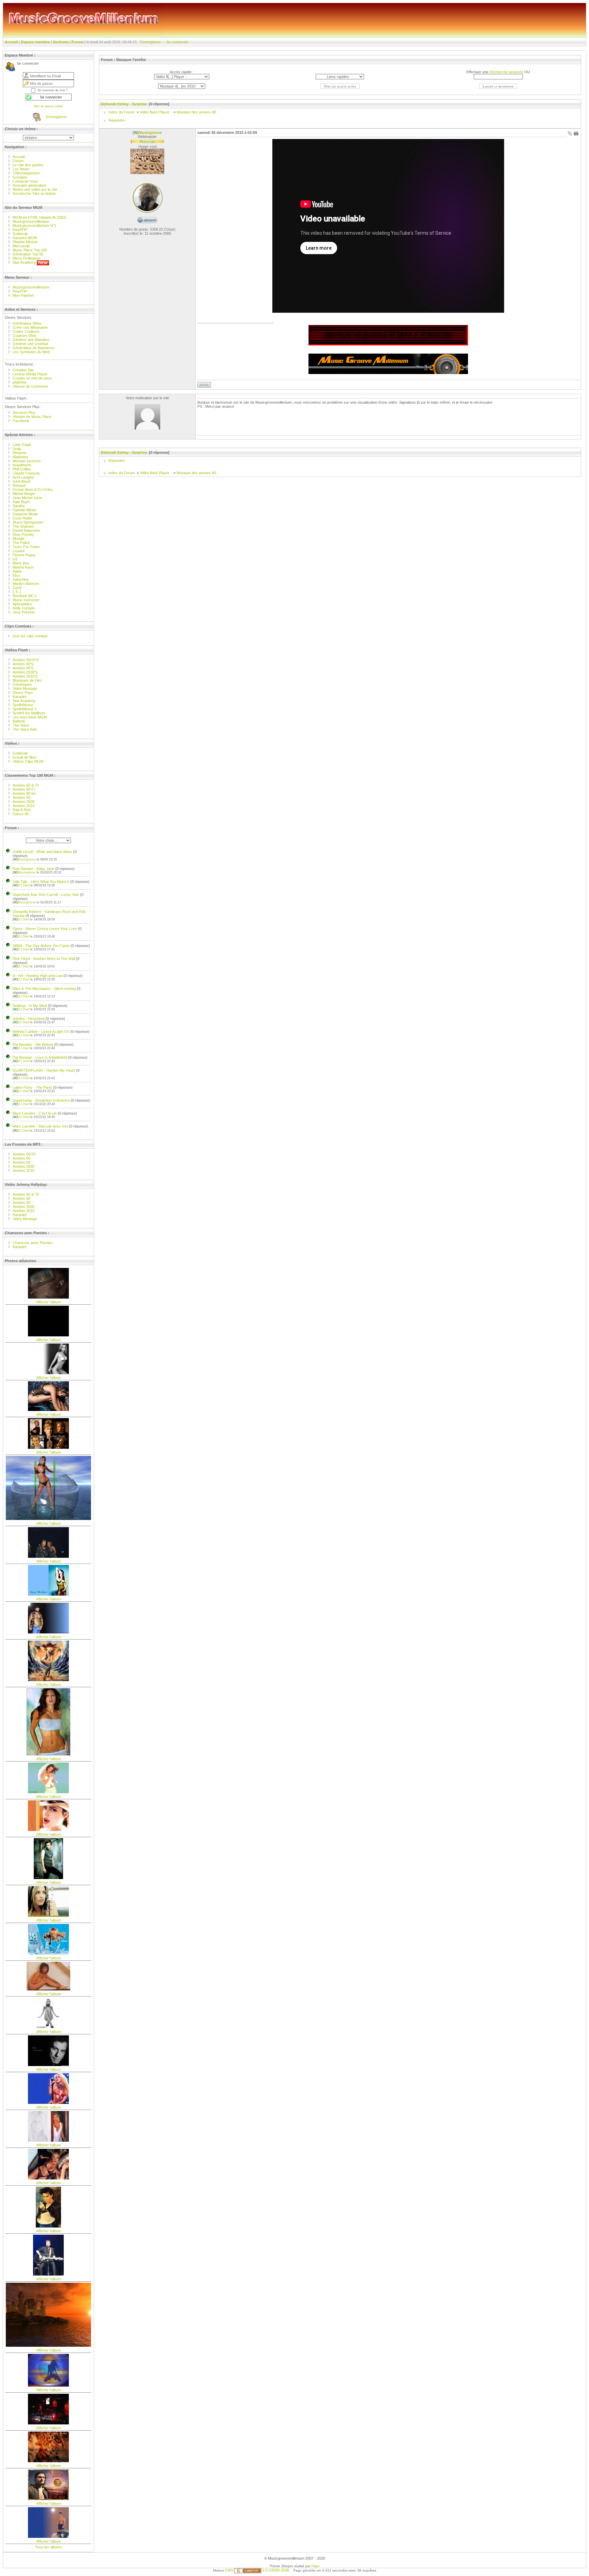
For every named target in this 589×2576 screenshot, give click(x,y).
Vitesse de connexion (30, 386)
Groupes (20, 177)
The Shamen (23, 526)
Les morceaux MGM (30, 717)
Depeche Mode (25, 514)
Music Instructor (26, 600)
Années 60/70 (24, 1154)
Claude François (26, 473)
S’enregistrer (150, 42)
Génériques (22, 684)
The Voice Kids (25, 729)
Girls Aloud (21, 481)
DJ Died (21, 885)
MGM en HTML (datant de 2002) (40, 217)
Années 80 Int (24, 793)
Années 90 (21, 797)
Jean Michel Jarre (27, 498)
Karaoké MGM (25, 238)
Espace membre (35, 42)
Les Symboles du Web (31, 352)
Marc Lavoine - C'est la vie (35, 1113)
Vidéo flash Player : (156, 112)
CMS (229, 2570)
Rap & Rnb (22, 810)
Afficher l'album (49, 1302)
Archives (61, 42)
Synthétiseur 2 (25, 709)
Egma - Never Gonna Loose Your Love (45, 929)
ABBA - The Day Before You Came (41, 946)
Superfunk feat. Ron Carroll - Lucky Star (46, 895)
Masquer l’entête (131, 60)
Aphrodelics (22, 604)
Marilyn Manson (26, 584)
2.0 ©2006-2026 (275, 2570)
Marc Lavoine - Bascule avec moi (40, 1126)
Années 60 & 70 (26, 785)
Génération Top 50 (28, 254)
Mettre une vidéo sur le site (35, 189)
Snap (17, 449)
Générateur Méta (27, 323)
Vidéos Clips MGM (28, 761)
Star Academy (25, 262)
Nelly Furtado (24, 608)
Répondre (117, 120)
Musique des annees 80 (196, 112)
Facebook (21, 421)
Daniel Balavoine (26, 530)
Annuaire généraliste (29, 185)
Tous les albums (49, 2547)
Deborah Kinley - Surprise (124, 104)
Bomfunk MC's (25, 596)
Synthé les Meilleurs (29, 713)
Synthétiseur (23, 705)
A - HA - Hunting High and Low (37, 976)
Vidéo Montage (25, 688)
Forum (78, 42)
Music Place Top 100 (30, 250)
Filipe (316, 2566)
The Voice (21, 725)
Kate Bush (21, 502)
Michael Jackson (27, 461)
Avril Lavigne (23, 477)
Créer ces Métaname (30, 327)
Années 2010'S (25, 676)
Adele (17, 571)
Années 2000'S (25, 672)
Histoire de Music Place (32, 417)
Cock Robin (22, 518)
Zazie (17, 588)
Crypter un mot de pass (32, 378)
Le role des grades (28, 165)
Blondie (19, 539)
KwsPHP (20, 230)
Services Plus (24, 413)
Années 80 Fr (24, 789)
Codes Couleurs (26, 331)
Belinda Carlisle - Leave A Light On (41, 1031)
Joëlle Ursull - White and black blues (42, 852)
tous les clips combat (30, 636)
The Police (21, 543)
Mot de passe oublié (48, 106)
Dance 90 (21, 814)
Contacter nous (25, 181)
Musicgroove (25, 859)
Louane (19, 551)
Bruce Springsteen (28, 522)
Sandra (19, 506)
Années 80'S (23, 664)
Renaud (19, 485)
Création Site (23, 370)
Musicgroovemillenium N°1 (34, 226)
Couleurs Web (24, 336)
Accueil (11, 42)
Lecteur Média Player (30, 374)
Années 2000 (24, 802)
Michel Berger (24, 494)
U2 (15, 559)
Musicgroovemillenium (31, 221)
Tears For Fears (26, 547)
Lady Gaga (22, 445)
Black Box (21, 563)
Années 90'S (23, 668)
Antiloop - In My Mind (30, 1006)
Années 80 (21, 1158)
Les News (21, 169)
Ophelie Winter (25, 510)
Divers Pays (23, 693)
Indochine (21, 579)
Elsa (16, 575)
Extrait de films (25, 757)
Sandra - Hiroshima (29, 1019)
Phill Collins (22, 469)
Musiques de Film (27, 680)
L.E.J (17, 592)
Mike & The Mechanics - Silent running (44, 989)
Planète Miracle (25, 242)
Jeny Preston (24, 612)
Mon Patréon (23, 295)
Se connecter (177, 42)
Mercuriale (21, 246)
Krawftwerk (22, 465)
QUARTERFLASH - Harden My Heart (44, 1070)
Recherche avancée (506, 72)
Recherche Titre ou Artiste (34, 193)
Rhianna (19, 453)
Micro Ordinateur (27, 258)
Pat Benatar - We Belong (33, 1044)
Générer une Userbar (31, 344)
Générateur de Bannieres (34, 348)
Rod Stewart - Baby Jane (33, 869)
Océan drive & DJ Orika (33, 490)
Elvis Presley (23, 534)
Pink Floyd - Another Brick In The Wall (44, 959)
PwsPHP (20, 291)
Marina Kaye (23, 567)
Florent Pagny (24, 555)
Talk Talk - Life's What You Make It (41, 882)
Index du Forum (122, 112)
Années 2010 (24, 806)
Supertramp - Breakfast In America (41, 1100)
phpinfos (20, 382)
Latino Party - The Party (32, 1087)
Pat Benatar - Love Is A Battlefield (40, 1057)
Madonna (20, 457)
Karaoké (20, 697)
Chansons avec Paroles (33, 1243)
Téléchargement (26, 173)
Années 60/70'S (26, 660)
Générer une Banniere (31, 340)
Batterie (19, 721)
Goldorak (20, 234)
